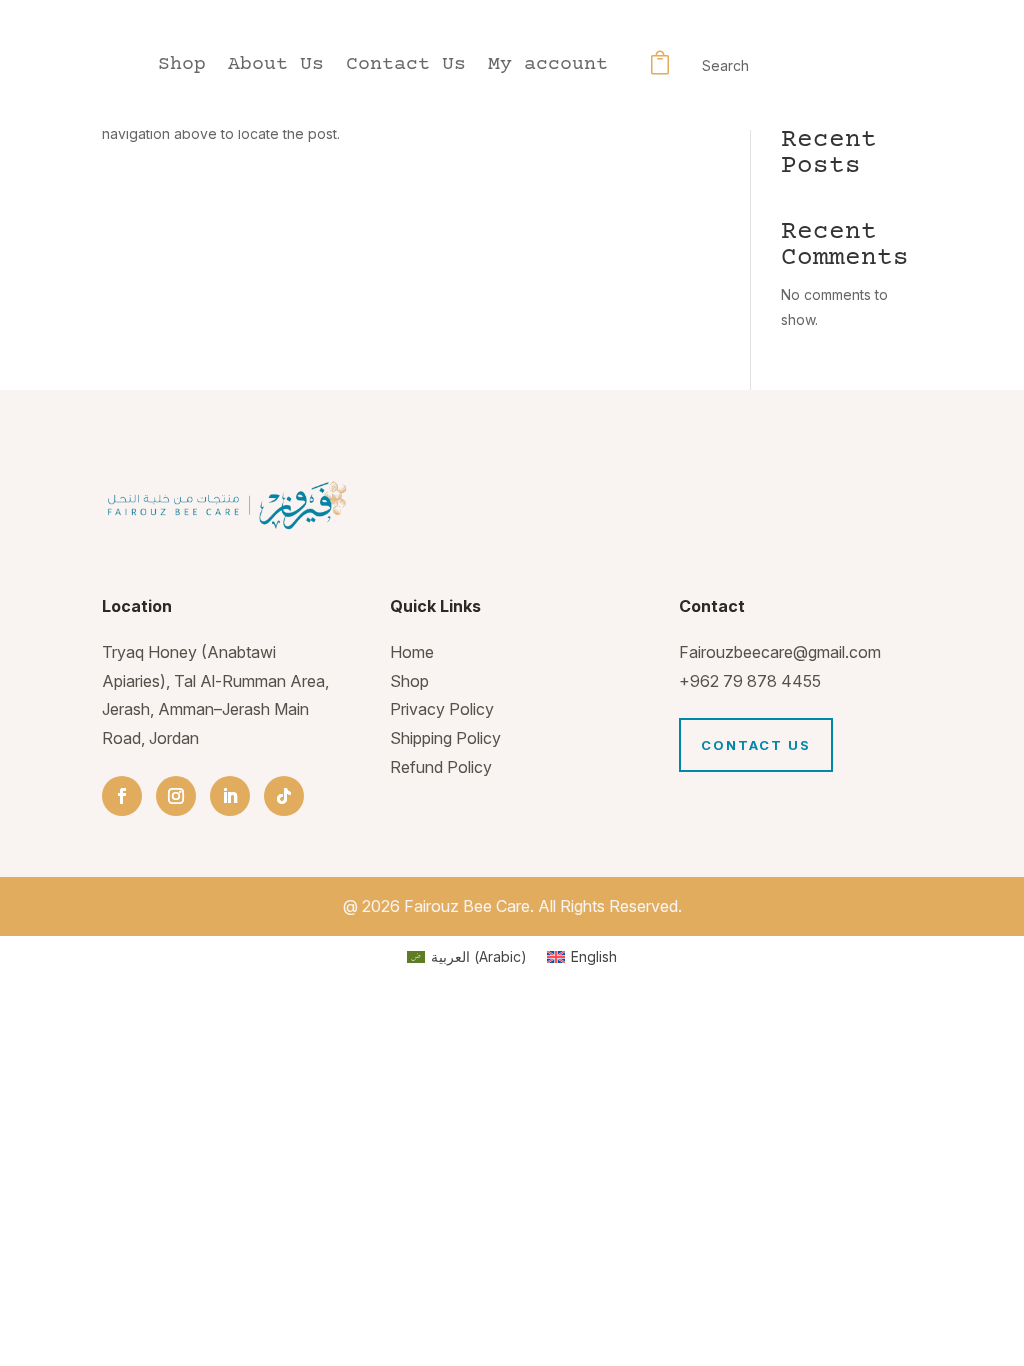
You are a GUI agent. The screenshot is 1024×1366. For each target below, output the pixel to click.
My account (548, 67)
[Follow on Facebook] (122, 796)
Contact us (756, 745)
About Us (276, 67)
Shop (182, 67)
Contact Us (406, 67)
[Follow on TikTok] (284, 796)
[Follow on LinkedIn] (230, 796)
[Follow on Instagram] (176, 796)
